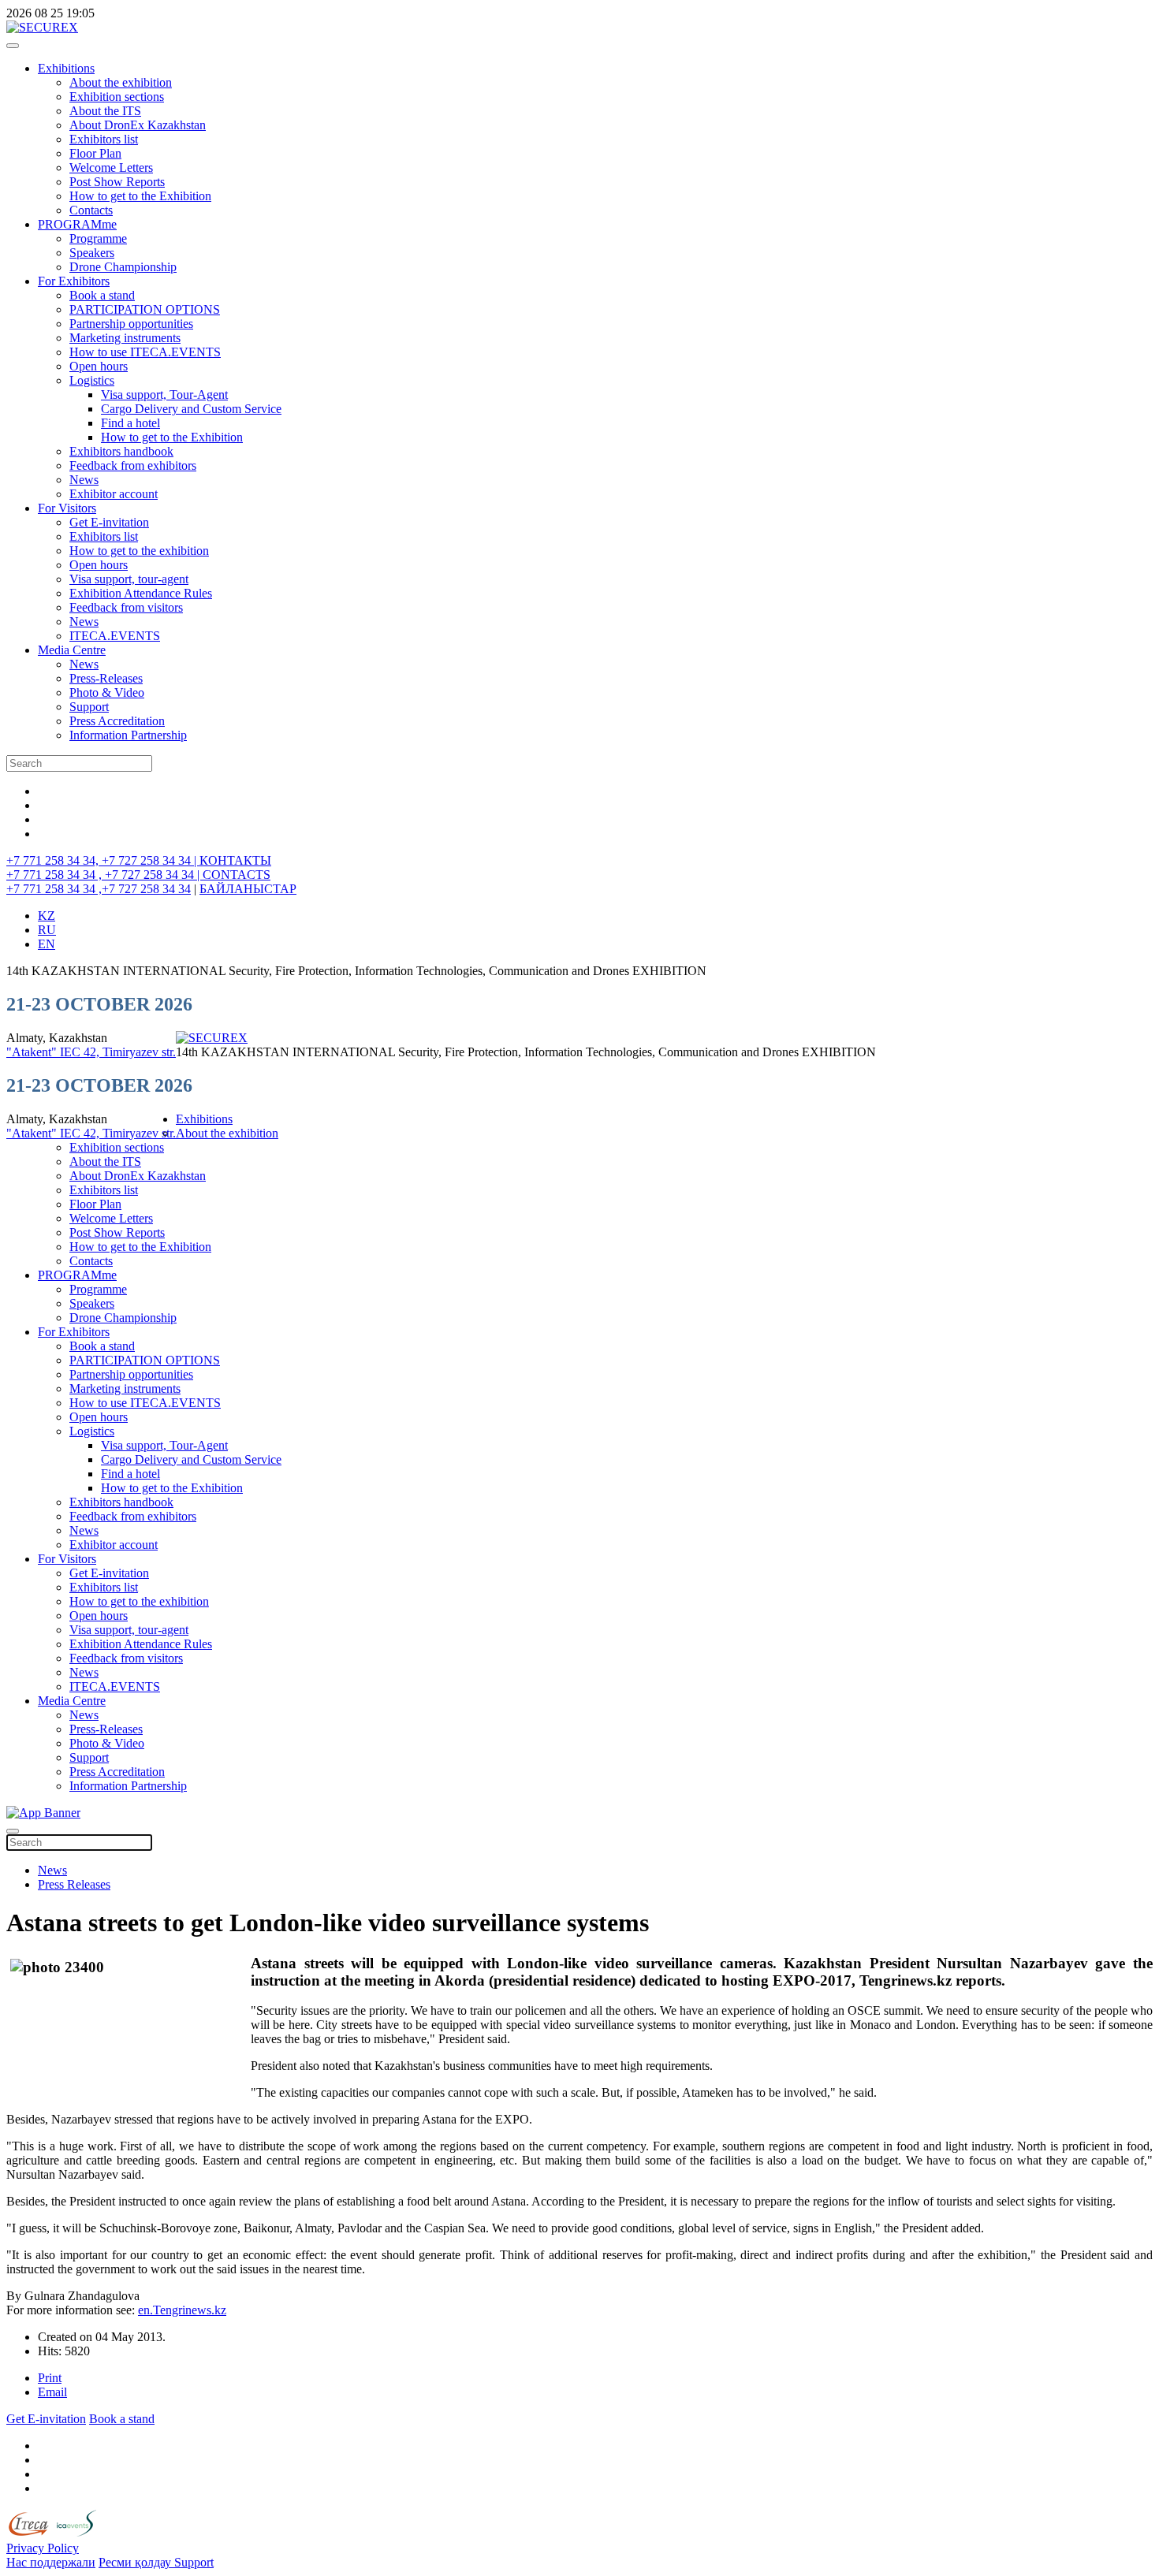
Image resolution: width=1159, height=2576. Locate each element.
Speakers (92, 253)
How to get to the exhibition (139, 551)
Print (50, 2378)
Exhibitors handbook (121, 451)
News (84, 480)
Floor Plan (95, 153)
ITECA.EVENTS (115, 636)
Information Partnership (128, 735)
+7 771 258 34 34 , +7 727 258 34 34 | (104, 875)
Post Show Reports (117, 182)
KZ (47, 916)
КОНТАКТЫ (235, 860)
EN (47, 944)
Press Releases (74, 1884)
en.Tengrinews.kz (182, 2310)
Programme (98, 238)
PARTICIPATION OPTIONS (145, 309)
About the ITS (105, 111)
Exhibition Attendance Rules (141, 593)
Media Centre (72, 650)
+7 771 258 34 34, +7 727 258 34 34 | (103, 860)
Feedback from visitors (126, 607)
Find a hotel (130, 423)
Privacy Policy (43, 2548)
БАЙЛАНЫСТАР (248, 889)
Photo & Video (107, 692)
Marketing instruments (125, 338)
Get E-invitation (109, 522)
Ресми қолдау (136, 2562)
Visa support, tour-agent (129, 579)
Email (52, 2392)
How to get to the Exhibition (140, 196)
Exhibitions (66, 68)
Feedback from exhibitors (133, 465)
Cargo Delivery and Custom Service (191, 409)
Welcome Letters (111, 168)
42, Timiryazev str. (130, 1052)
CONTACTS (237, 875)
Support (89, 707)
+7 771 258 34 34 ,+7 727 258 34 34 (99, 889)
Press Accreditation (117, 721)
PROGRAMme (77, 224)
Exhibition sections (117, 97)
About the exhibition (121, 82)
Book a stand (102, 295)
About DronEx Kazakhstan (138, 125)
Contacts (91, 210)
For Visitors (67, 508)
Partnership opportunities (131, 324)
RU (47, 930)
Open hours (99, 366)
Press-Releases (106, 678)
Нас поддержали (51, 2562)
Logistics (92, 380)
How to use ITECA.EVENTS (145, 352)
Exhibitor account (114, 494)
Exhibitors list (104, 139)
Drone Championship (123, 267)
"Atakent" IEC (45, 1052)
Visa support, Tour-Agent (164, 395)
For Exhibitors (74, 281)
